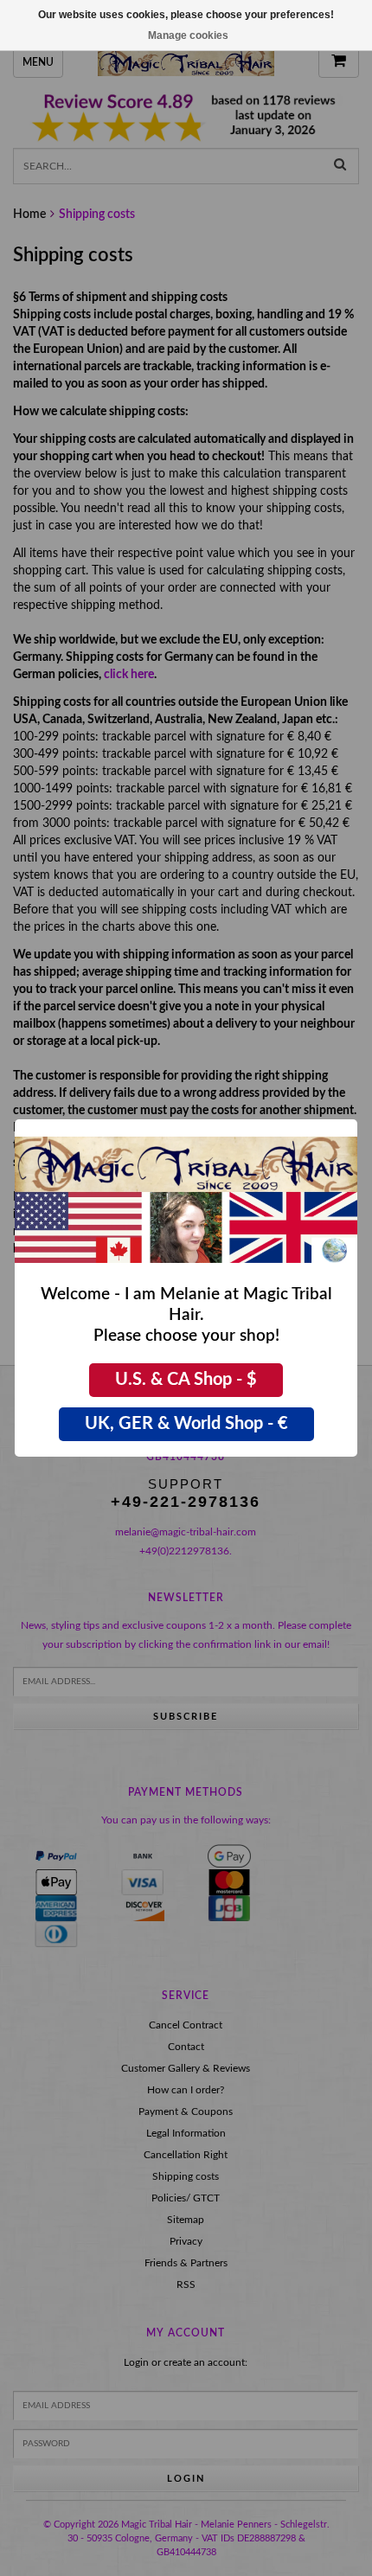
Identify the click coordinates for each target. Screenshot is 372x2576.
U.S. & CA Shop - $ (186, 1380)
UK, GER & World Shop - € (186, 1424)
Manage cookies (188, 35)
